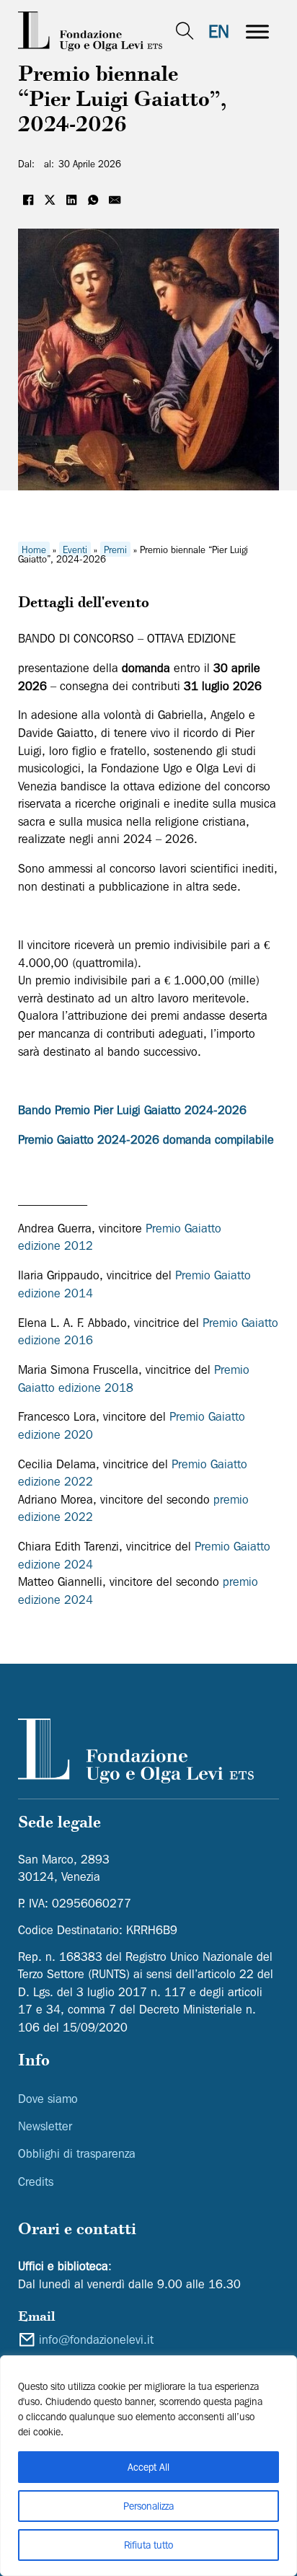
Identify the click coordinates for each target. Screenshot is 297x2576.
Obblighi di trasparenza (77, 2153)
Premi (115, 550)
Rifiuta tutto (148, 2545)
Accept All (148, 2467)
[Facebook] (29, 200)
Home (34, 550)
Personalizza (148, 2506)
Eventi (75, 550)
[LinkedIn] (72, 200)
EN (219, 31)
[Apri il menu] (257, 32)
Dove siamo (48, 2099)
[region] (148, 2466)
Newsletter (45, 2126)
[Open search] (185, 31)
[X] (50, 200)
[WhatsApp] (94, 200)
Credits (36, 2182)
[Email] (115, 200)
